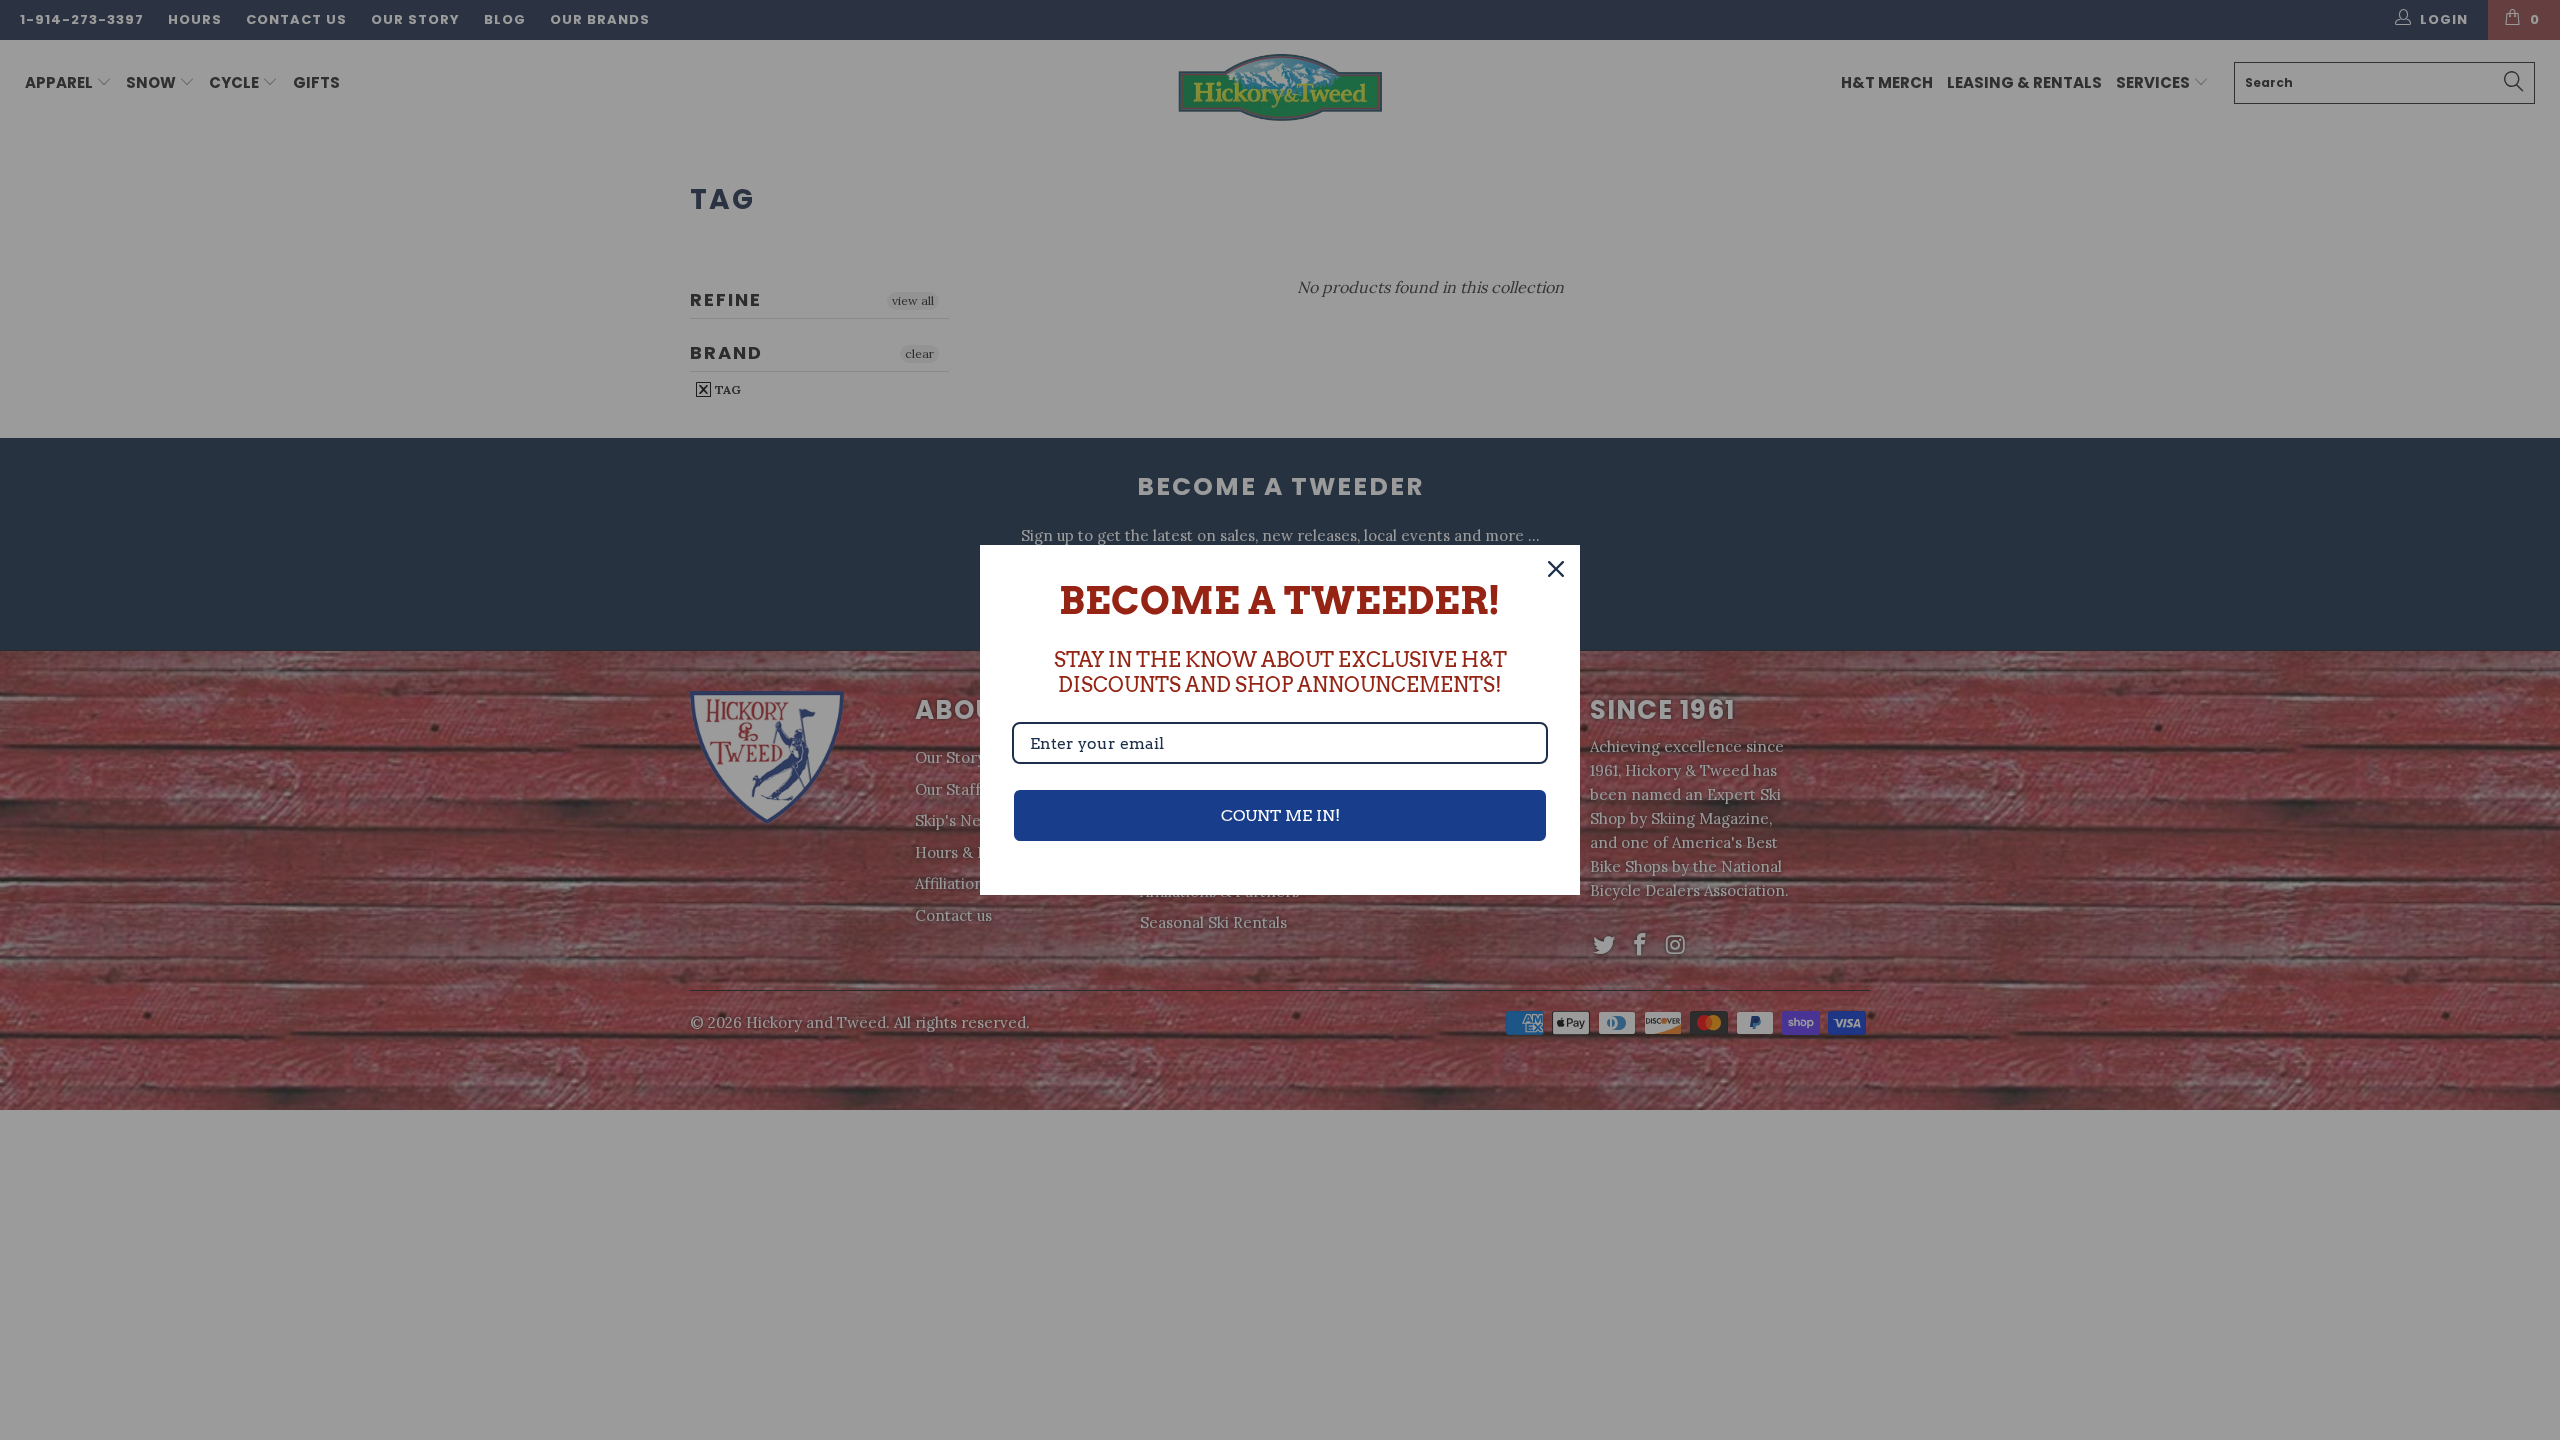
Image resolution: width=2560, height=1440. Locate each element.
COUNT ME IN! (1280, 815)
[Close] (1556, 569)
